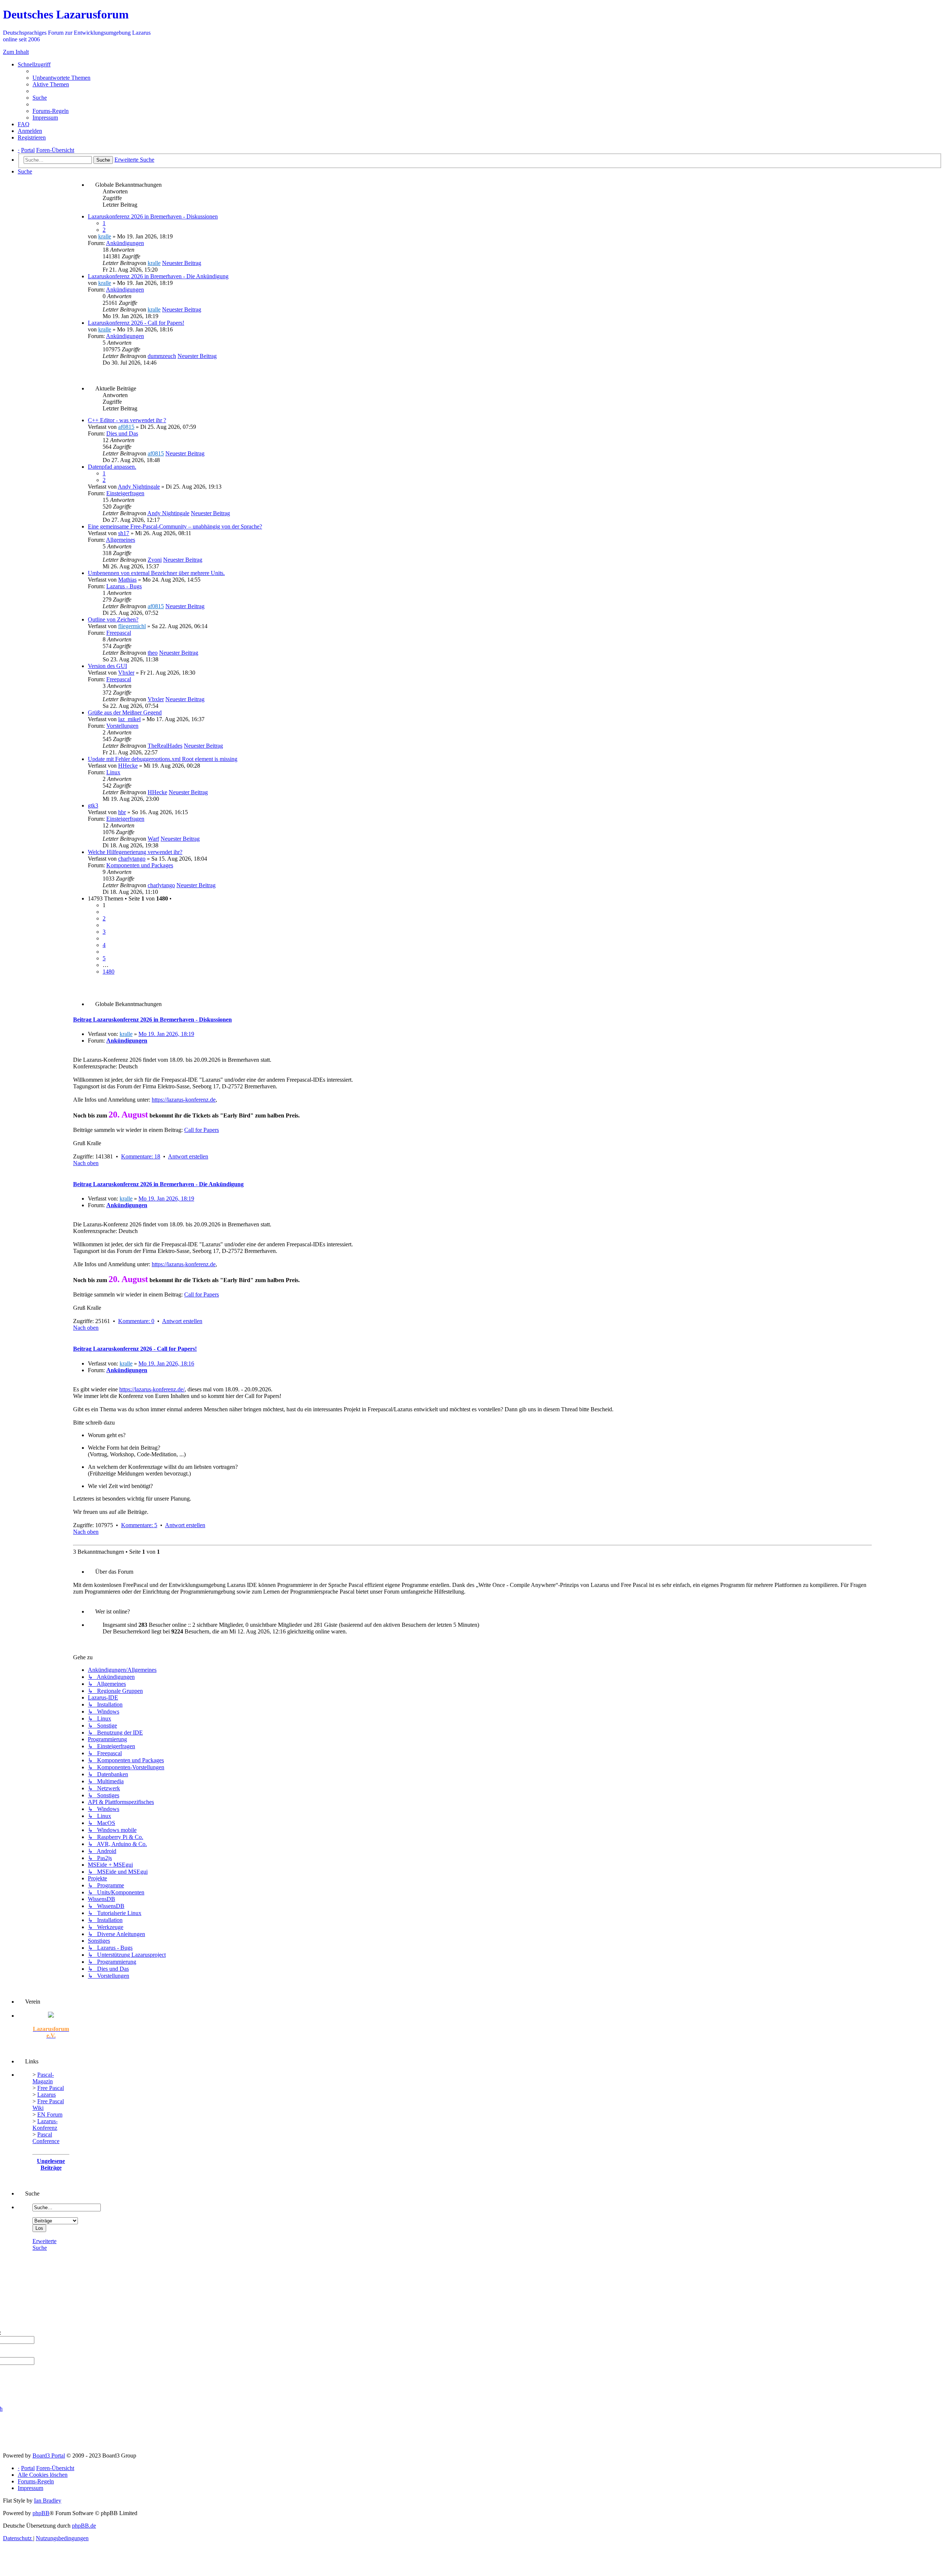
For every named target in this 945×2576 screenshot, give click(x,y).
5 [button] (104, 958)
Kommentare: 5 (139, 1525)
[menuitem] (61, 78)
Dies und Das (122, 433)
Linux (113, 772)
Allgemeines (121, 540)
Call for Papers (202, 1130)
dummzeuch (162, 356)
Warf (153, 839)
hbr (122, 812)
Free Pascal (51, 2088)
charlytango (132, 859)
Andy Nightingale (139, 487)
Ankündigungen (125, 243)
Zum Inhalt (16, 52)
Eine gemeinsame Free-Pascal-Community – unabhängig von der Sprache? (175, 526)
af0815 (126, 427)
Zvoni (155, 560)
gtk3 (93, 805)
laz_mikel (129, 719)
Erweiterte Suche (44, 2244)
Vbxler (126, 673)
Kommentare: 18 (141, 1156)
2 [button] (104, 918)
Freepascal (119, 633)
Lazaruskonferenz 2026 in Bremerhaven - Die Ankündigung (158, 276)
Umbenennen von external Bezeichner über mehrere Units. (156, 573)
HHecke (128, 766)
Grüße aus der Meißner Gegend (125, 712)
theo (153, 653)
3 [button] (104, 932)
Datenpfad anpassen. (112, 467)
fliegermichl (132, 626)
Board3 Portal (49, 2456)
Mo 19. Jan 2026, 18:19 (166, 1034)
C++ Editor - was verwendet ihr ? (127, 420)
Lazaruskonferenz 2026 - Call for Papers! (136, 323)
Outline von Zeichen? (113, 619)
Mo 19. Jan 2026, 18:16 (166, 1363)
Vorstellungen (122, 726)
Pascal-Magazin (43, 2078)
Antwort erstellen (188, 1156)
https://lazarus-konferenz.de (184, 1100)
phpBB (41, 2513)
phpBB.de (84, 2526)
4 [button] (104, 945)
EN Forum (50, 2114)
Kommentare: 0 (136, 1321)
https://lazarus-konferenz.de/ (152, 1389)
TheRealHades (165, 746)
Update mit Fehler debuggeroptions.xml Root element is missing (163, 759)
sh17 (124, 533)
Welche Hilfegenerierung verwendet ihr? (135, 852)
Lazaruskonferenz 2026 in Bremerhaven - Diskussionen (153, 216)
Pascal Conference (46, 2138)
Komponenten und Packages (140, 865)
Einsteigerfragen (125, 493)
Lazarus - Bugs (124, 586)
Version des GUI (107, 666)
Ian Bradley (48, 2501)
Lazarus (47, 2095)
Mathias (127, 580)
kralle (105, 236)
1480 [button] (109, 972)
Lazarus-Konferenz (45, 2124)
